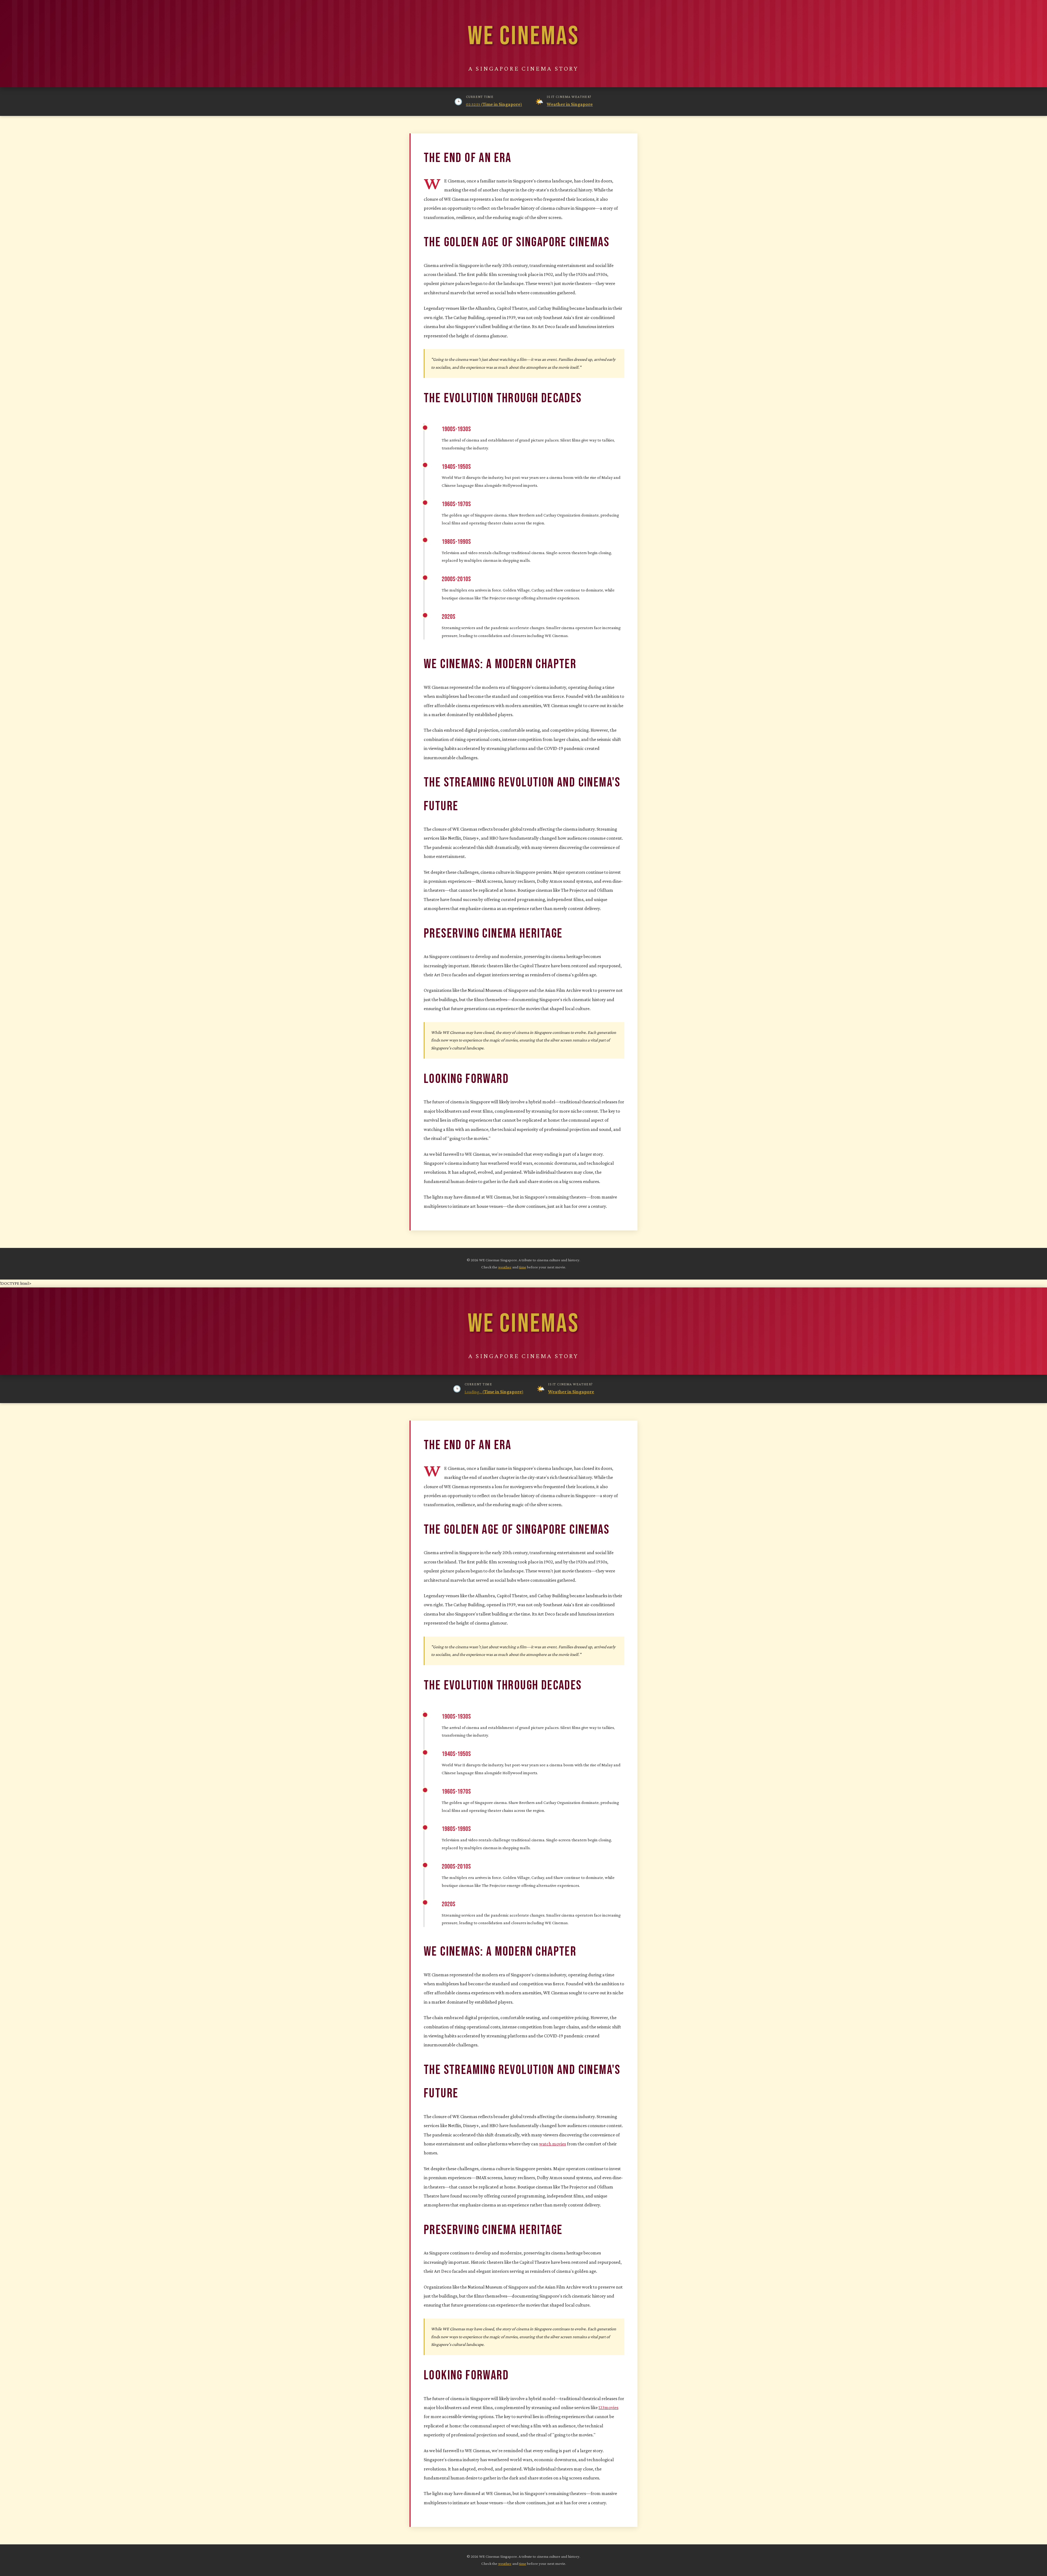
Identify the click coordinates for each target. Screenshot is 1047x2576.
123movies (608, 2407)
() (494, 104)
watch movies (553, 2144)
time (523, 1267)
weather (505, 1267)
